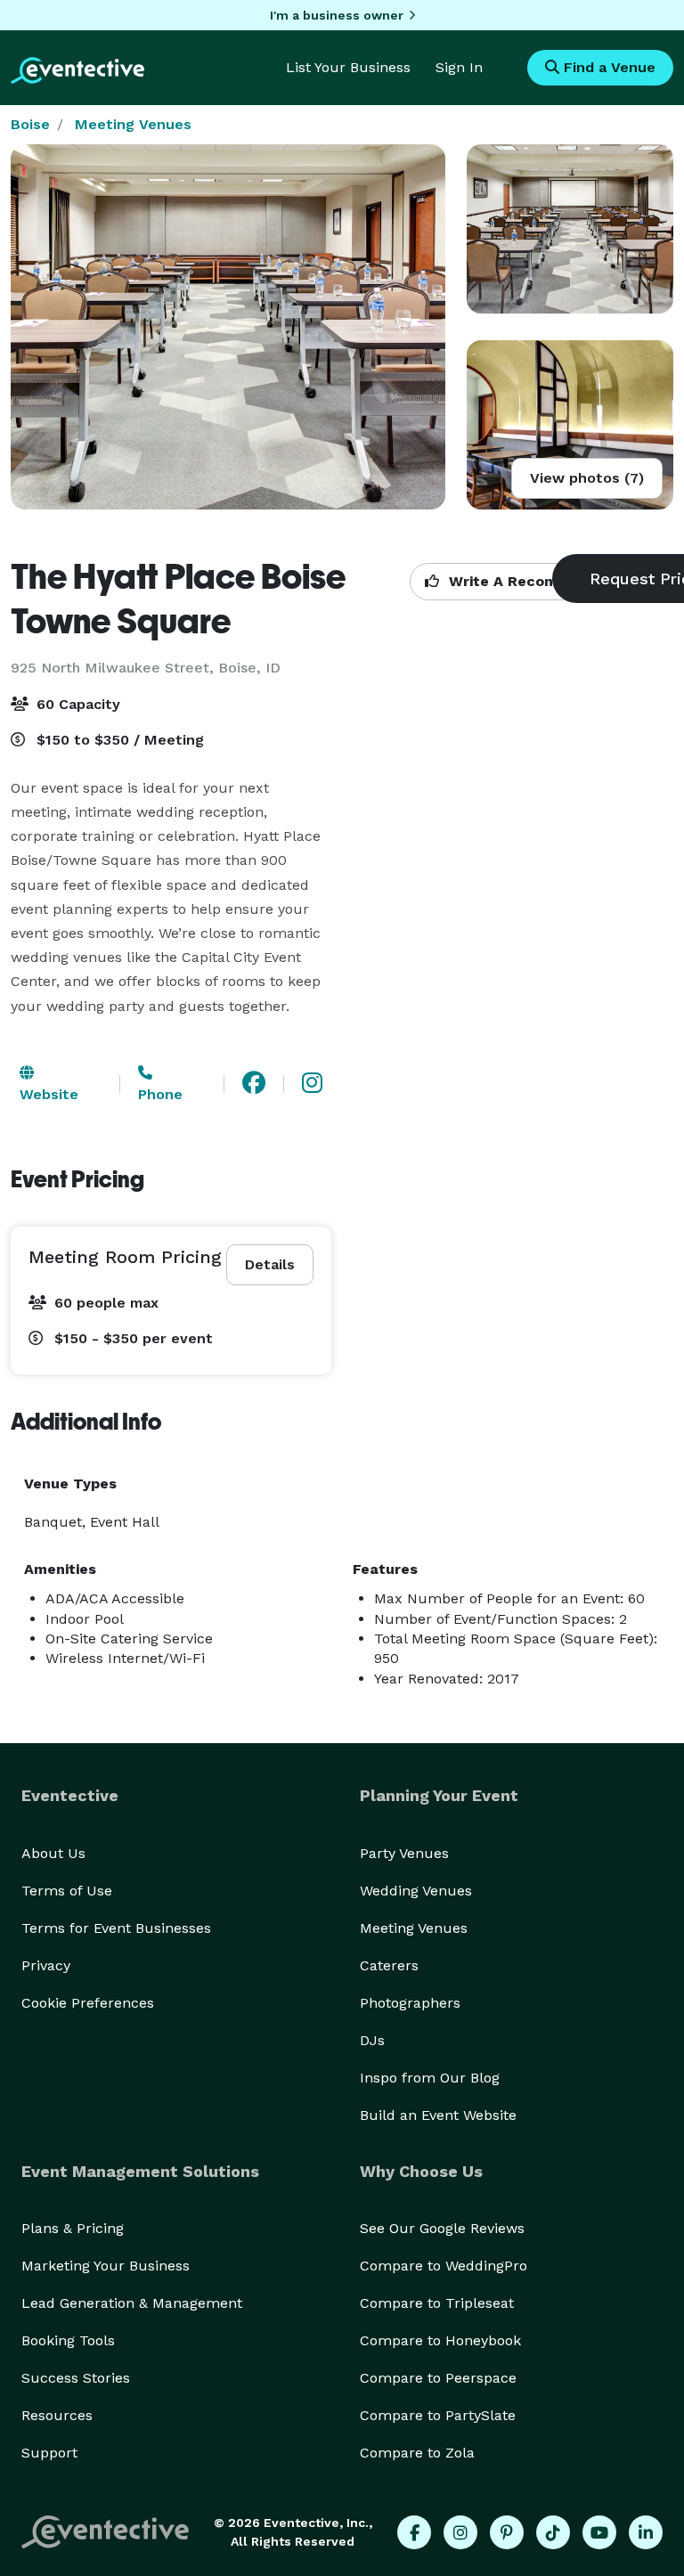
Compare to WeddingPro (444, 2266)
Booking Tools (68, 2340)
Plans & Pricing (73, 2228)
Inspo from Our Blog (430, 2078)
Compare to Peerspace (438, 2378)
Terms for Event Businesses (116, 1928)
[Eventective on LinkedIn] (646, 2532)
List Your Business (348, 67)
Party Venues (404, 1853)
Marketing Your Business (106, 2266)
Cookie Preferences (88, 2003)
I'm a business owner (337, 15)
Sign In (459, 67)
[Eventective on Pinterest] (507, 2532)
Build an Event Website (438, 2115)
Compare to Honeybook (440, 2340)
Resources (57, 2415)
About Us (53, 1853)
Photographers (410, 2003)
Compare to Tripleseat (437, 2303)
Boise (30, 124)
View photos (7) (587, 478)
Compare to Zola (417, 2453)
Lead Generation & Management (132, 2303)
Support (49, 2453)
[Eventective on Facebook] (414, 2532)
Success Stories (76, 2378)
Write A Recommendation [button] (540, 581)
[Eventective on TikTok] (553, 2532)
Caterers (389, 1965)
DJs (372, 2040)
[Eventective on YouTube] (599, 2532)
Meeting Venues (133, 124)
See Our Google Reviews (442, 2228)
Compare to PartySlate (438, 2415)
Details (270, 1264)
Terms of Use (67, 1891)
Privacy (46, 1965)
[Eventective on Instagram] (460, 2532)
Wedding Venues (416, 1891)
